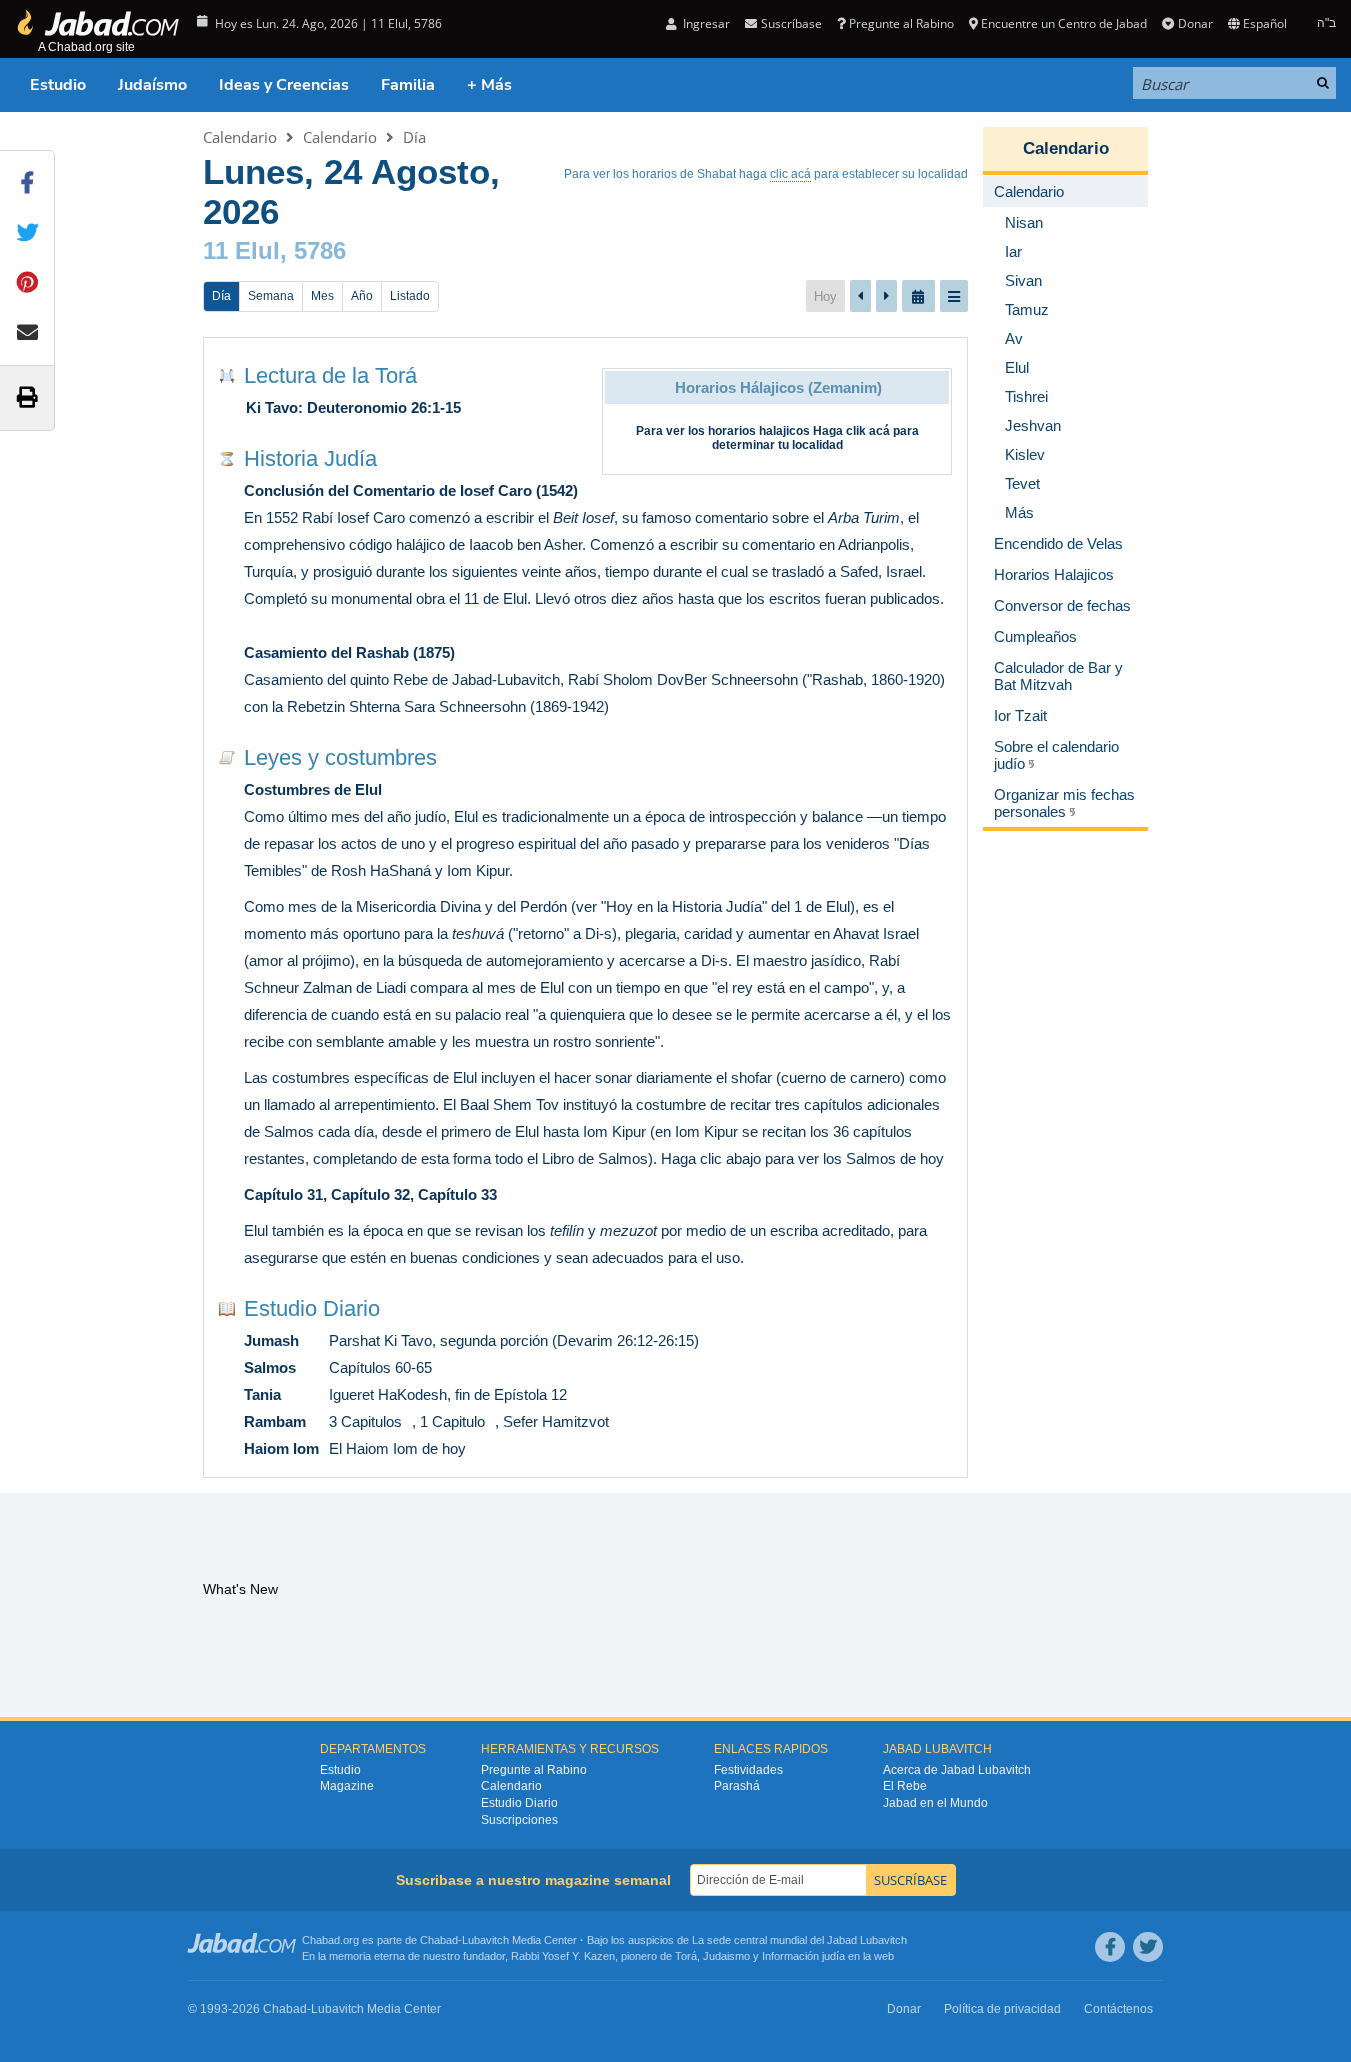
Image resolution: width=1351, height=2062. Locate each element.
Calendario (240, 137)
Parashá (737, 1786)
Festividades (748, 1770)
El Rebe (905, 1786)
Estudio (58, 85)
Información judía (805, 1956)
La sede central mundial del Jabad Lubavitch (799, 1940)
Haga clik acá (851, 431)
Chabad (439, 1940)
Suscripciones (519, 1820)
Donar (1195, 23)
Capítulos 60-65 (380, 1367)
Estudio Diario (312, 1308)
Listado (410, 296)
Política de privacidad (1002, 2009)
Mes (322, 296)
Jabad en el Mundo (935, 1803)
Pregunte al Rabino (901, 23)
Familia (408, 85)
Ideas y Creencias (284, 85)
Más (1019, 512)
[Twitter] (1148, 1947)
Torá (686, 1956)
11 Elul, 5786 (274, 250)
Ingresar (705, 23)
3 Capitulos (365, 1421)
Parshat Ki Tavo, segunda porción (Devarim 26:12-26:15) (514, 1340)
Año (362, 296)
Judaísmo (152, 85)
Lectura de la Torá (330, 375)
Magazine (347, 1786)
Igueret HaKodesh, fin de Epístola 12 (448, 1394)
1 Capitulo (452, 1421)
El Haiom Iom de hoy (397, 1448)
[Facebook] (1110, 1947)
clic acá (790, 174)
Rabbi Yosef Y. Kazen (563, 1956)
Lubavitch (485, 1940)
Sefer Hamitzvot (556, 1421)
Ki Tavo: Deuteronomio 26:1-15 (353, 407)
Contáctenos (1118, 2009)
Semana (271, 296)
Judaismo (726, 1956)
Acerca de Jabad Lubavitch (957, 1770)
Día (414, 137)
